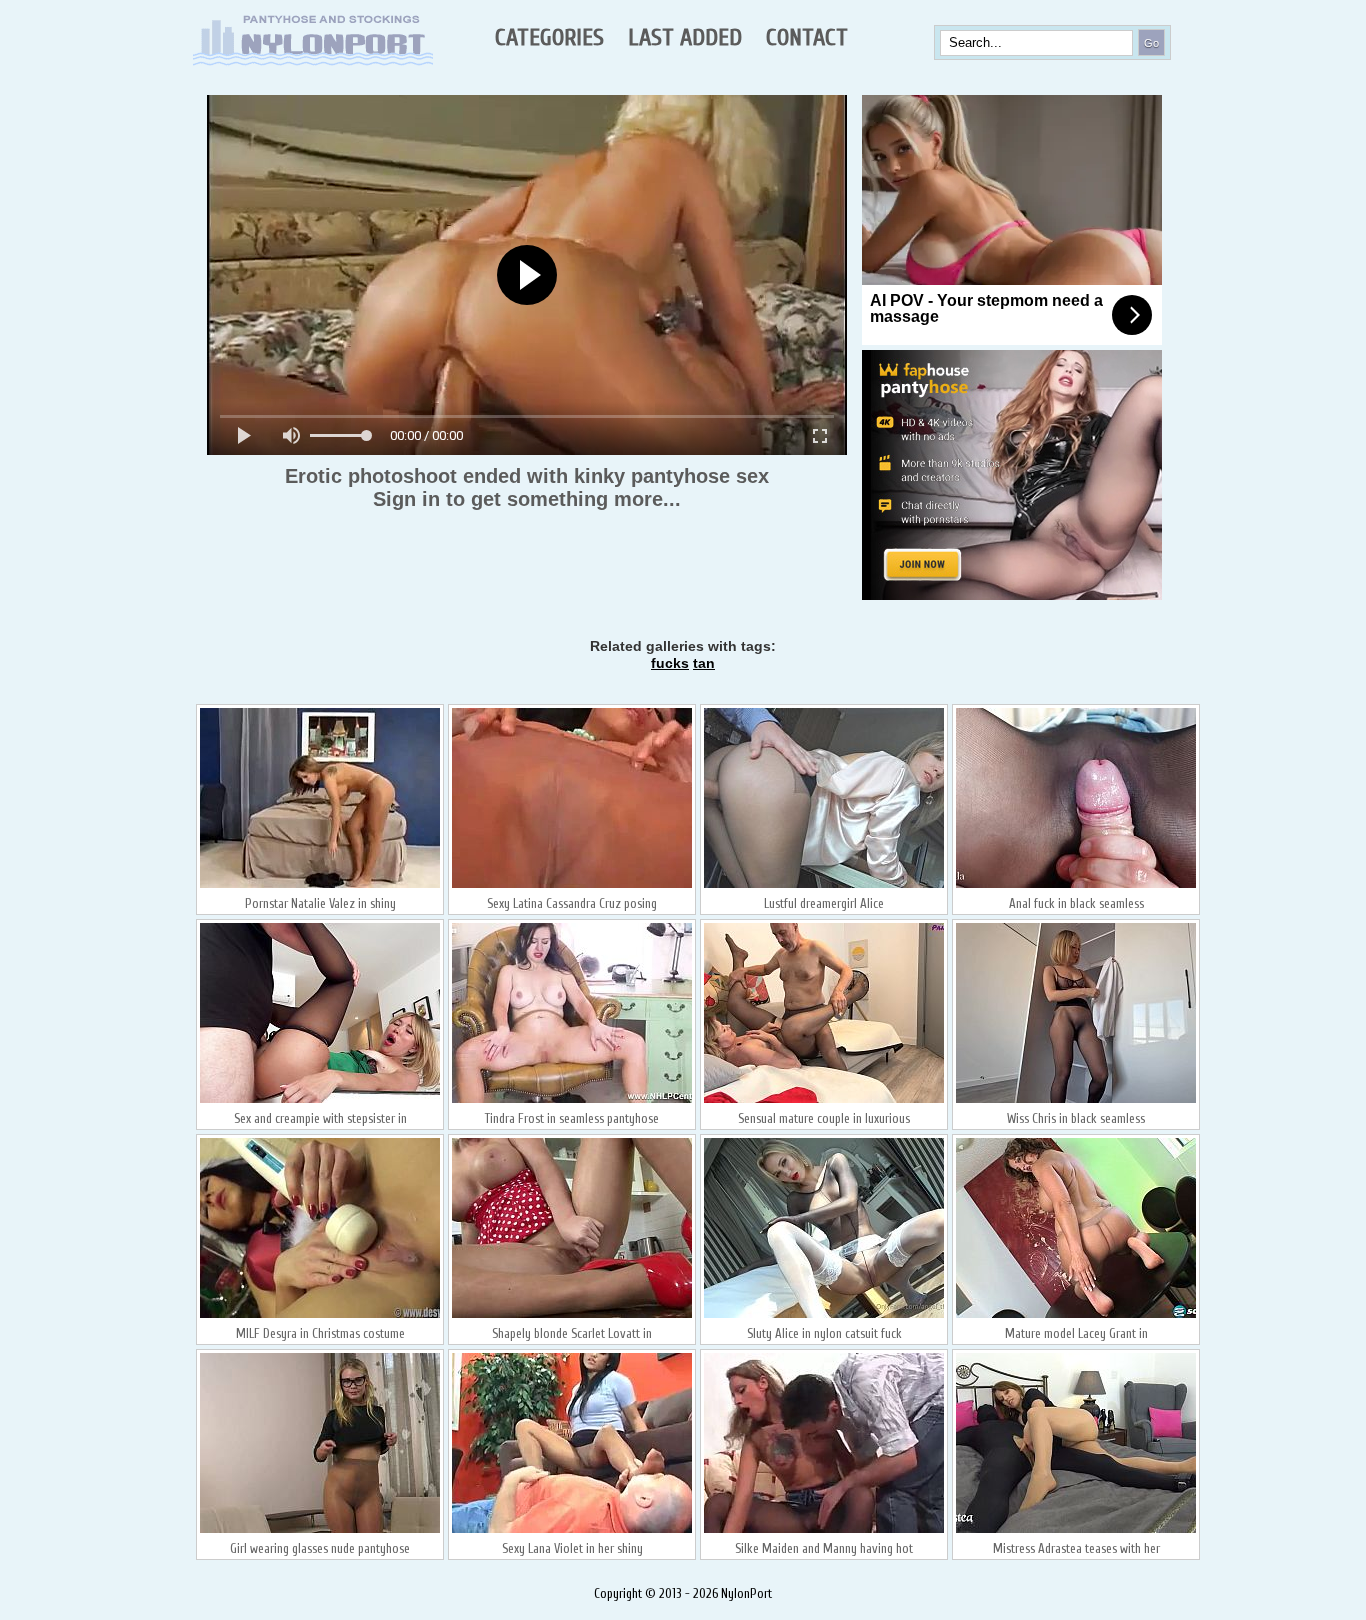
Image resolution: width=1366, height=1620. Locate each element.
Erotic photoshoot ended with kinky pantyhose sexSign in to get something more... (527, 487)
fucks (670, 663)
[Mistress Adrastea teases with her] (1076, 1531)
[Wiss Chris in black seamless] (1076, 1101)
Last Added (685, 37)
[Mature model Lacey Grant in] (1076, 1316)
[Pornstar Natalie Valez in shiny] (320, 886)
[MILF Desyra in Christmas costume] (320, 1316)
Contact (807, 37)
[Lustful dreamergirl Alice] (824, 886)
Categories (549, 37)
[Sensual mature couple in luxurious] (824, 1101)
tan (704, 663)
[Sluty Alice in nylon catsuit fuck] (824, 1316)
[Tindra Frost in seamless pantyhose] (572, 1101)
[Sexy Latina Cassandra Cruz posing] (572, 886)
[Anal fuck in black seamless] (1076, 886)
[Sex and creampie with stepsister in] (320, 1101)
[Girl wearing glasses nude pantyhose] (320, 1531)
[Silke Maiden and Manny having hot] (824, 1531)
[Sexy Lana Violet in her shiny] (572, 1531)
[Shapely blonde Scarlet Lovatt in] (572, 1316)
